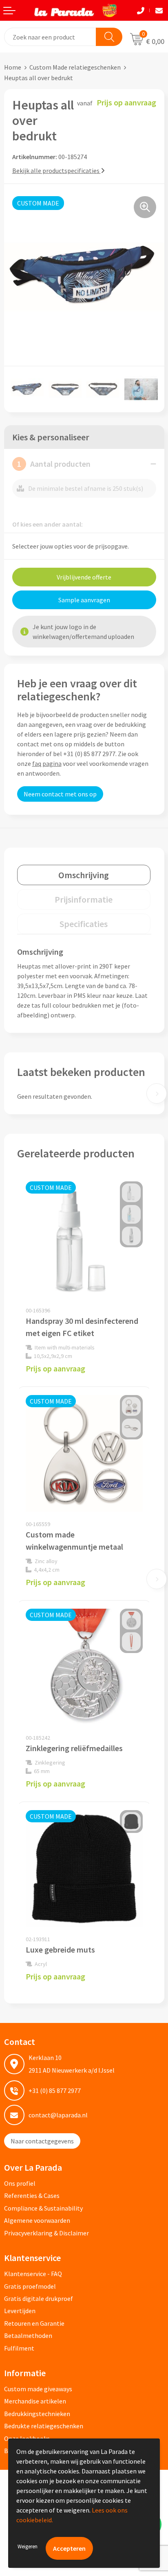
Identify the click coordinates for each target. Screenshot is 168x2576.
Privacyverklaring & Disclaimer (46, 2233)
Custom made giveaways (38, 2389)
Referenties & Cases (32, 2196)
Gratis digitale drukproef (39, 2298)
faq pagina (47, 763)
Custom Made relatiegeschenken (75, 67)
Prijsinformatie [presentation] (84, 899)
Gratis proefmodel (30, 2286)
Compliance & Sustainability (43, 2208)
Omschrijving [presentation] (84, 875)
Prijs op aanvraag (55, 1368)
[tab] (84, 875)
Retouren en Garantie (34, 2323)
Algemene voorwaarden (37, 2220)
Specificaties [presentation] (84, 924)
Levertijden (20, 2311)
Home (13, 67)
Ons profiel (20, 2183)
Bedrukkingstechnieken (37, 2414)
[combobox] (50, 37)
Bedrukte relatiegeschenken (44, 2426)
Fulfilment (19, 2348)
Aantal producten (54, 464)
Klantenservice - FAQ (33, 2274)
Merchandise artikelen (35, 2401)
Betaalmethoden (28, 2335)
